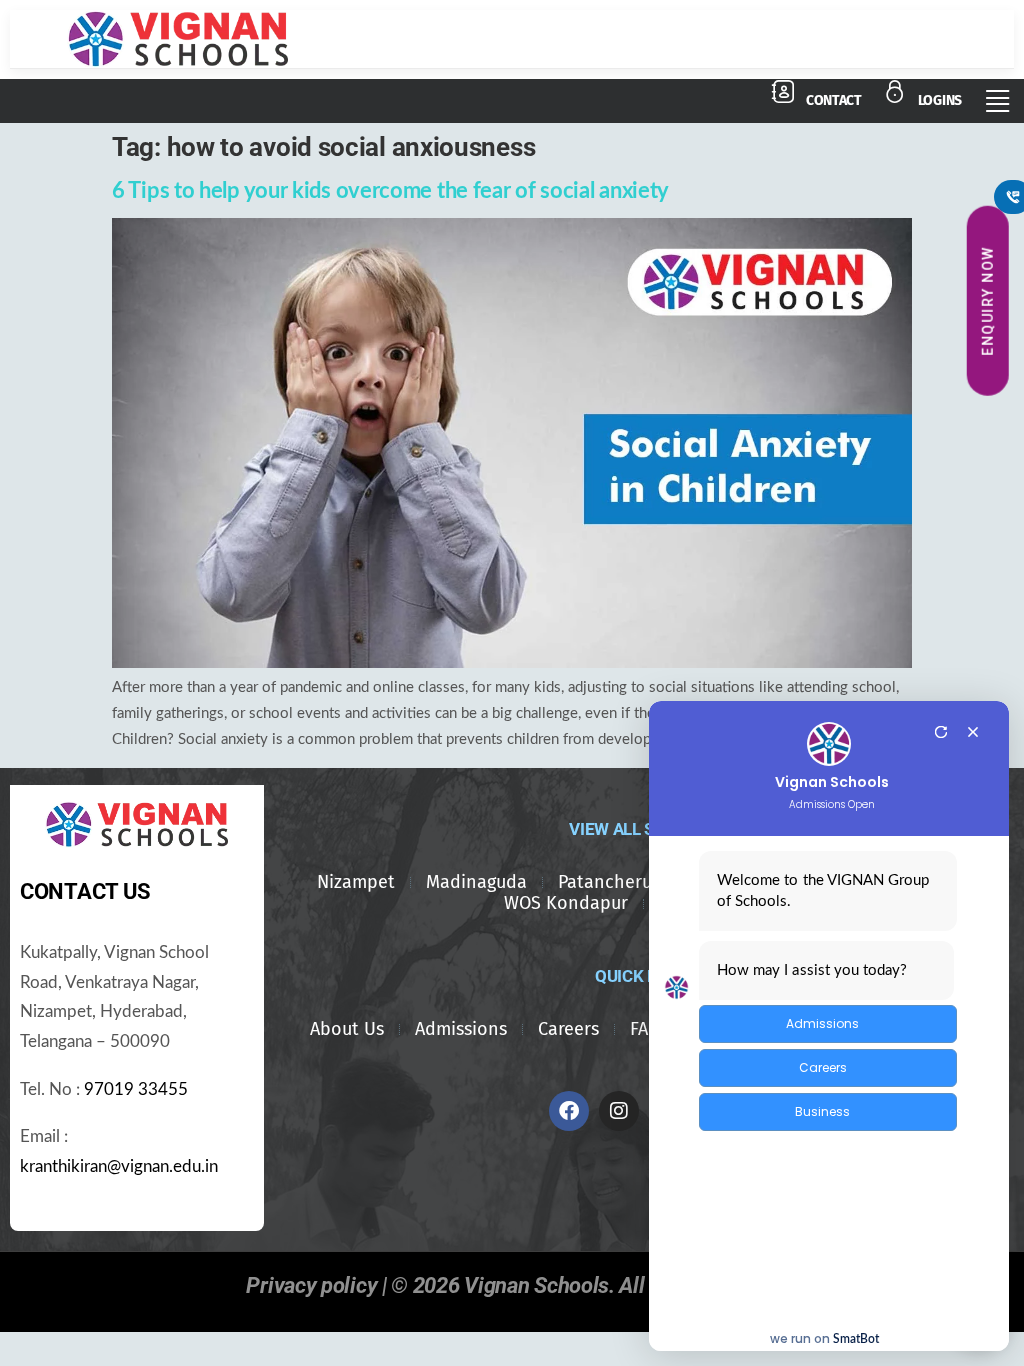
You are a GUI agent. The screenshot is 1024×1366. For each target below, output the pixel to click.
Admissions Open (832, 805)
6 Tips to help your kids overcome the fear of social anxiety (390, 191)
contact (834, 100)
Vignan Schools (832, 782)
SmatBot (856, 1339)
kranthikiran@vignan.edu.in (119, 1167)
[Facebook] (569, 1111)
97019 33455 (136, 1090)
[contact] (783, 92)
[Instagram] (619, 1111)
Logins (940, 100)
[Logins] (895, 92)
